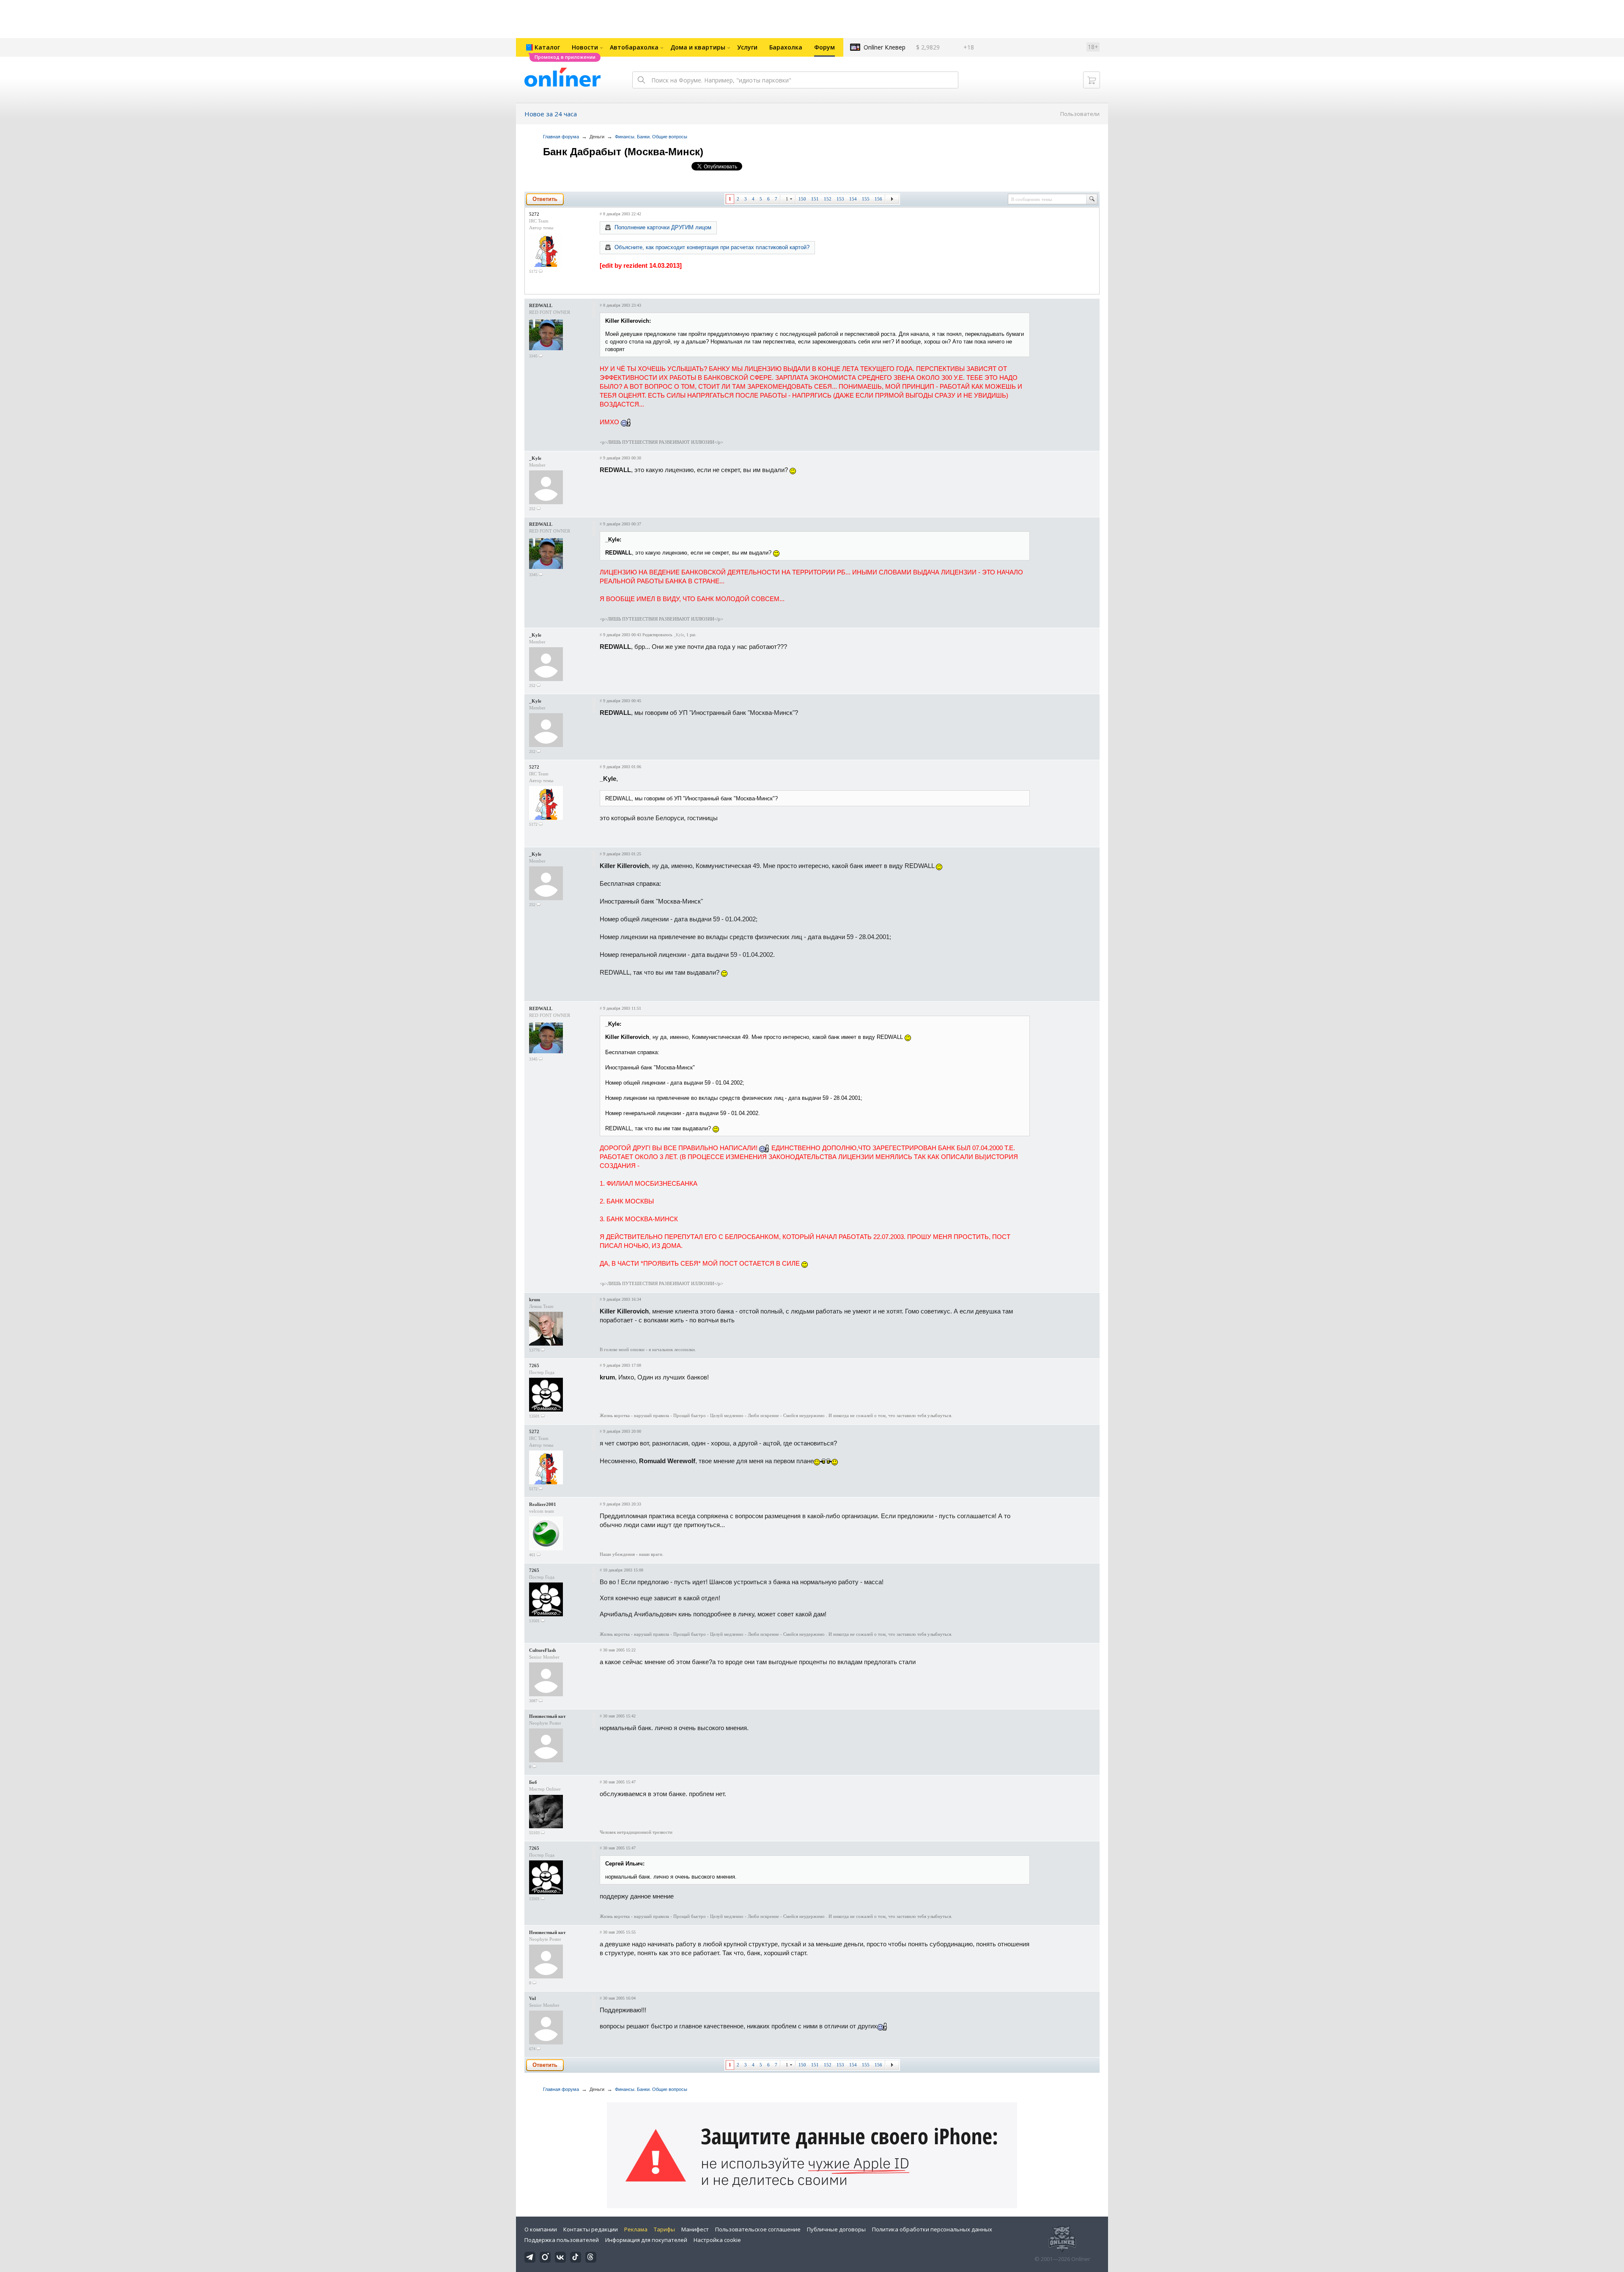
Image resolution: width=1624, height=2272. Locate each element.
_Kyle (535, 458)
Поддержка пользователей (562, 2240)
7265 (534, 1365)
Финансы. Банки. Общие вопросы (651, 137)
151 (815, 199)
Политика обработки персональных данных (932, 2229)
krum (535, 1299)
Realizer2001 (543, 1504)
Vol (532, 1998)
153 (840, 199)
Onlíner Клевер (885, 47)
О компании (541, 2229)
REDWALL (541, 305)
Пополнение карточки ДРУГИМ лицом (663, 227)
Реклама (636, 2229)
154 (853, 199)
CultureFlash (542, 1650)
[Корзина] (1092, 80)
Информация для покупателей (646, 2240)
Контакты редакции (591, 2229)
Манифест (695, 2229)
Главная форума (561, 137)
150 (802, 199)
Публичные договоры (836, 2229)
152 (828, 199)
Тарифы (664, 2229)
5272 (534, 214)
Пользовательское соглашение (758, 2229)
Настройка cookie (717, 2240)
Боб (533, 1782)
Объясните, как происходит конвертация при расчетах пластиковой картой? (712, 247)
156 (878, 199)
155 (866, 199)
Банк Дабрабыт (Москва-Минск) (623, 152)
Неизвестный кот (547, 1716)
